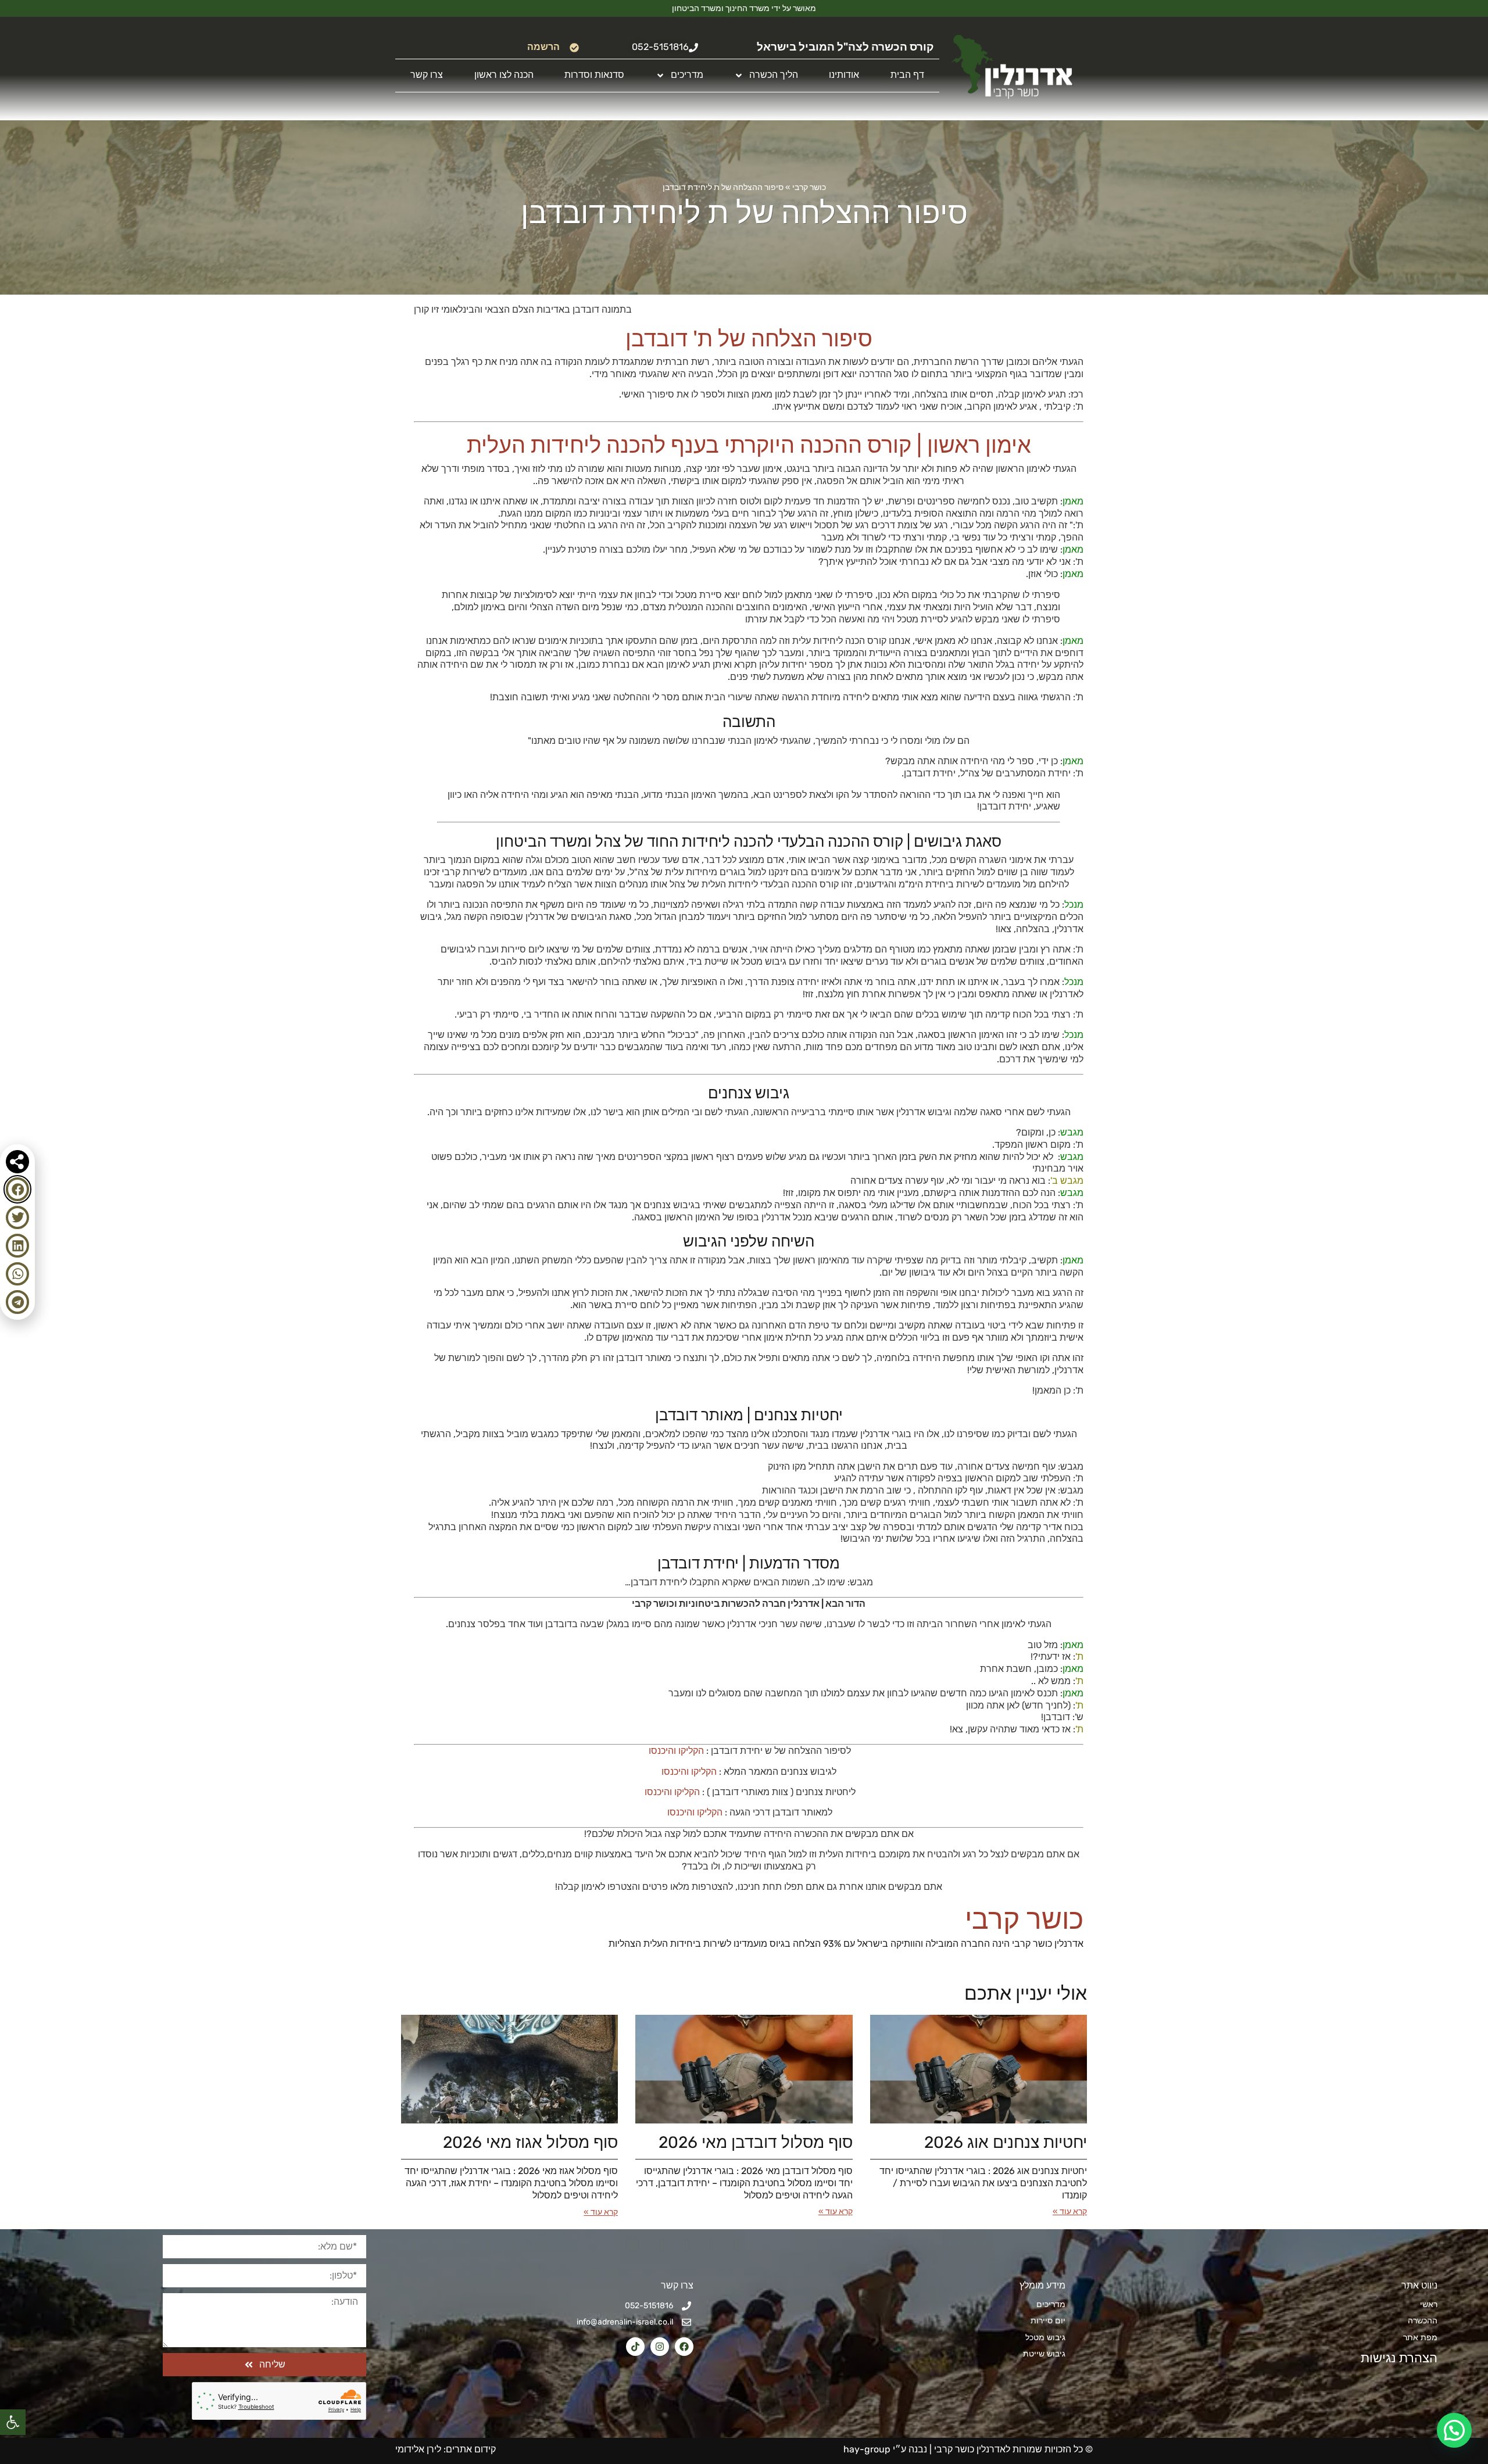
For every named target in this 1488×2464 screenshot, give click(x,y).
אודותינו (844, 75)
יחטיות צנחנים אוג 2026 (1006, 2142)
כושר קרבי (809, 187)
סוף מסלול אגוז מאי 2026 (530, 2142)
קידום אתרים (471, 2449)
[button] (13, 2422)
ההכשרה (1423, 2321)
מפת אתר (1420, 2338)
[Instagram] (660, 2347)
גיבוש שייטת (1044, 2354)
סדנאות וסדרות (594, 75)
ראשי (1429, 2304)
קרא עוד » (1070, 2211)
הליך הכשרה (774, 75)
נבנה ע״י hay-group (884, 2449)
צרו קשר (427, 75)
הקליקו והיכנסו (675, 1751)
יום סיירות (1048, 2321)
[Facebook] (684, 2347)
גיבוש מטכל (1045, 2338)
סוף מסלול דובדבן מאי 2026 (756, 2142)
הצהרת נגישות (1398, 2358)
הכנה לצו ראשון (504, 75)
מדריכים (687, 75)
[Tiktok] (635, 2347)
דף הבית (907, 75)
